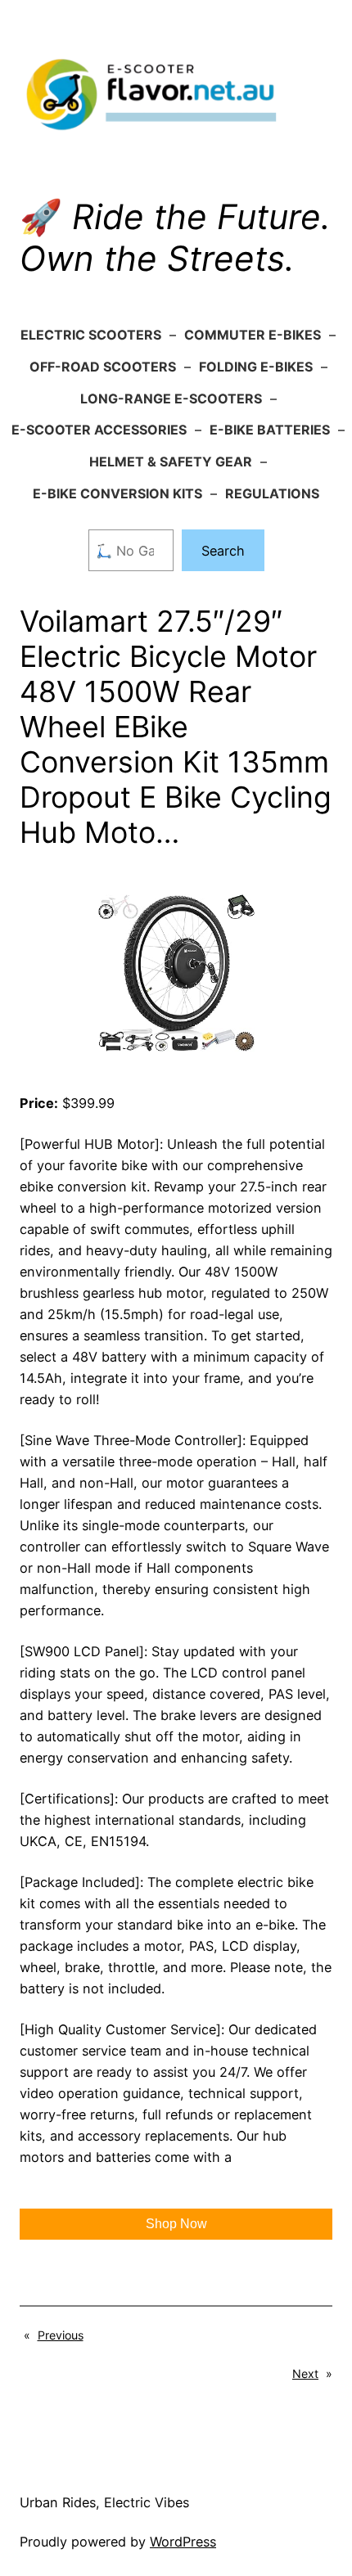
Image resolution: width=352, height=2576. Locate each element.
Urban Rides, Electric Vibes (104, 2502)
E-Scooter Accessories (99, 430)
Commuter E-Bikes (253, 335)
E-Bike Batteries (270, 430)
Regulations (272, 493)
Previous (61, 2335)
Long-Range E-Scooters (171, 399)
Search (223, 551)
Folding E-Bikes (256, 367)
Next (305, 2373)
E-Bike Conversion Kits (117, 493)
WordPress (183, 2542)
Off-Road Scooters (103, 367)
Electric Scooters (91, 335)
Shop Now (176, 2224)
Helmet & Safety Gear (171, 462)
